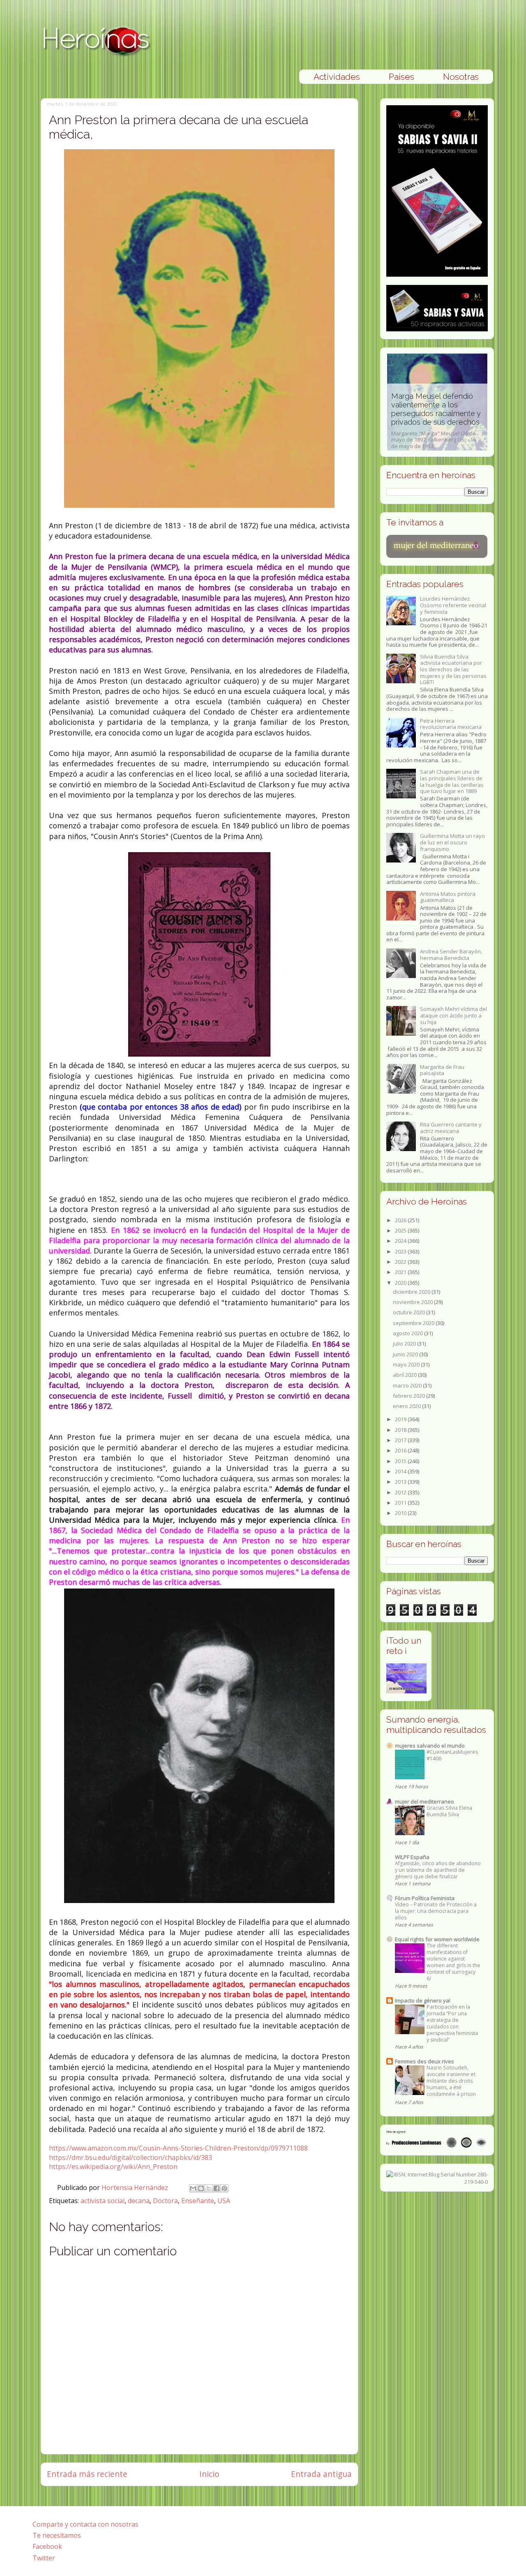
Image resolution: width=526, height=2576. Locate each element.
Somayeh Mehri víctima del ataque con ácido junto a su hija (453, 1015)
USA (224, 2201)
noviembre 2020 (413, 1302)
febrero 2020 (409, 1396)
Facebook (47, 2546)
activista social (103, 2201)
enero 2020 (407, 1406)
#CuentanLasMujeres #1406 (452, 1755)
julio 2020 (405, 1343)
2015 (401, 1461)
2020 (401, 1283)
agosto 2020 (408, 1333)
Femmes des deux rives (424, 2061)
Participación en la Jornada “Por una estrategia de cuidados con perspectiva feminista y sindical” (452, 2023)
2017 (401, 1440)
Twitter (44, 2558)
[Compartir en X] (209, 2188)
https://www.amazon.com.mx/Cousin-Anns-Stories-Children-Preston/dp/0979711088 (178, 2148)
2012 (401, 1492)
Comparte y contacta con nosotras (85, 2524)
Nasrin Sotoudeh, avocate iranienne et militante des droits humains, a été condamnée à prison (451, 2081)
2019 (401, 1419)
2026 (401, 1220)
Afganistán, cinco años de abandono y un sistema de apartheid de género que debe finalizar (438, 1870)
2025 (401, 1230)
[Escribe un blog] (201, 2188)
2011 (401, 1503)
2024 (401, 1241)
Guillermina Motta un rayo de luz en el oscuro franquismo (452, 842)
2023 (401, 1251)
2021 (401, 1272)
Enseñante (198, 2201)
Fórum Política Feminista (425, 1898)
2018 (401, 1430)
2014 (401, 1471)
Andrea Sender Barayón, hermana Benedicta (451, 955)
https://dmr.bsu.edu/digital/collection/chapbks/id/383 (130, 2157)
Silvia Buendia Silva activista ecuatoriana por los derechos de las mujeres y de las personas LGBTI (453, 669)
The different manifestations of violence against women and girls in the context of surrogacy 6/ (453, 1962)
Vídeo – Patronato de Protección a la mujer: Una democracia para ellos (436, 1911)
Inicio (209, 2474)
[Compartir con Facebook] (217, 2188)
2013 (401, 1482)
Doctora (165, 2201)
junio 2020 (406, 1354)
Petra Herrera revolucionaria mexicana (451, 724)
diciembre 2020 (412, 1292)
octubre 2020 (409, 1312)
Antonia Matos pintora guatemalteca (448, 897)
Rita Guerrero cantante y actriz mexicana (451, 1128)
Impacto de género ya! (423, 2000)
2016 (401, 1450)
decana (139, 2201)
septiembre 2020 (414, 1323)
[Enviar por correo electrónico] (193, 2188)
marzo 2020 (408, 1385)
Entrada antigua (321, 2474)
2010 (401, 1513)
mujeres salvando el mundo (430, 1746)
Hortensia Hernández (136, 2188)
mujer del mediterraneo (424, 1801)
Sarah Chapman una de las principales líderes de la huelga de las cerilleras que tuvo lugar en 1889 (452, 781)
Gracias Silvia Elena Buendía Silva (449, 1811)
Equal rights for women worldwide (437, 1939)
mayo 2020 (407, 1364)
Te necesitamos (57, 2535)
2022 (401, 1262)
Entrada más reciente (87, 2474)
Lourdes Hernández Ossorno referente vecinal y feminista (453, 605)
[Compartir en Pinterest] (224, 2188)
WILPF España (412, 1857)
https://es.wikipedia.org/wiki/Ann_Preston (113, 2167)
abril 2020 (405, 1375)
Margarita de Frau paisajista (442, 1070)
